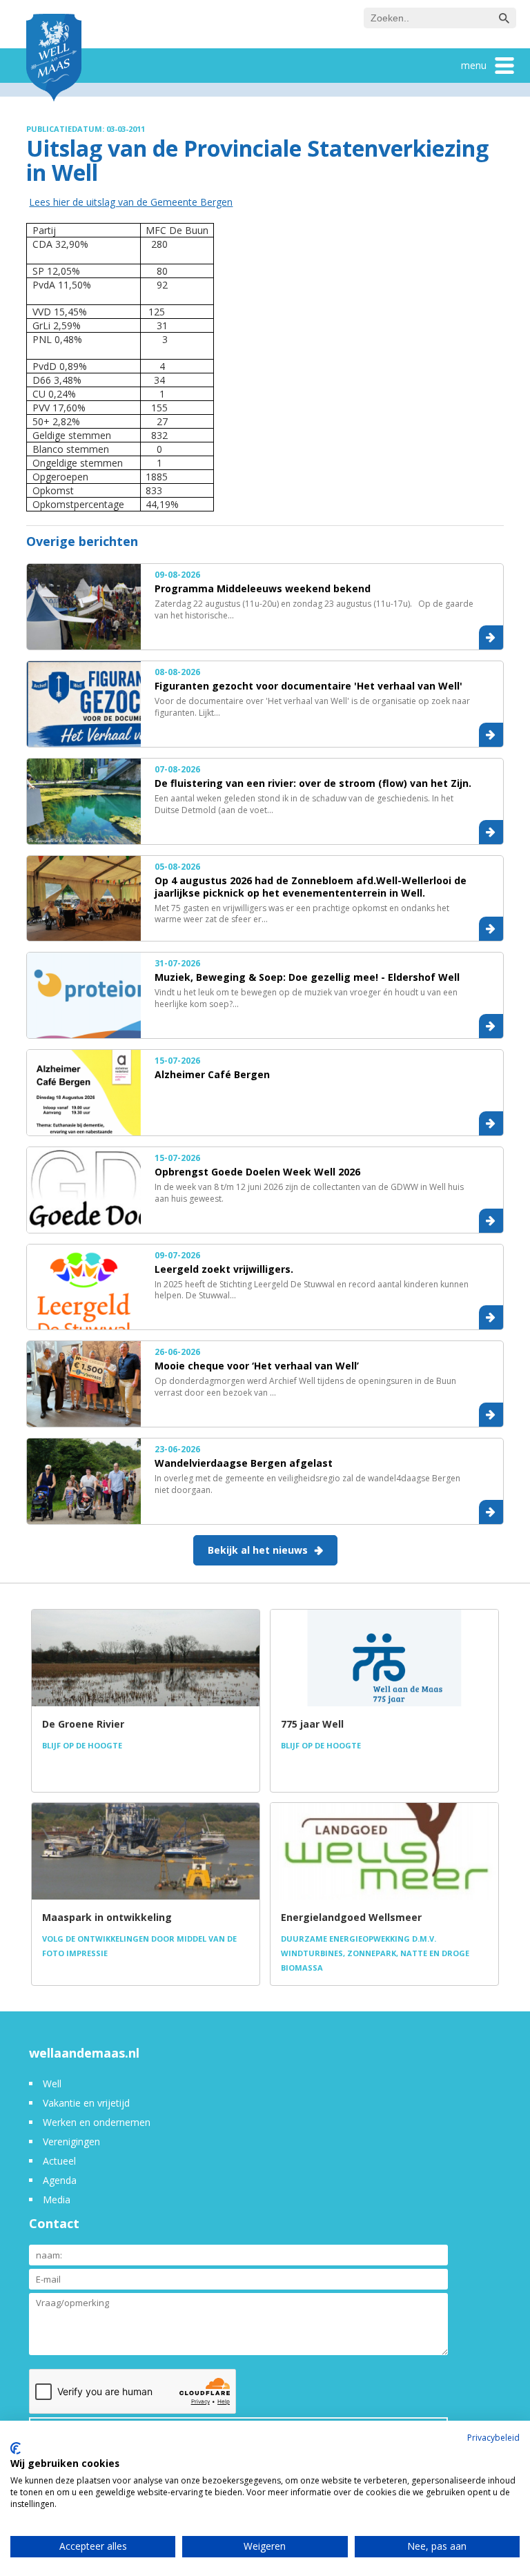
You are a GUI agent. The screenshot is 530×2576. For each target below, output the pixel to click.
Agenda (60, 2180)
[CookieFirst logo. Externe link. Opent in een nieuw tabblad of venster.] (16, 2448)
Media (57, 2199)
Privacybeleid (493, 2438)
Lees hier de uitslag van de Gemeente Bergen (131, 202)
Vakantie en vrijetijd (86, 2103)
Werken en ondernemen (97, 2122)
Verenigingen (71, 2141)
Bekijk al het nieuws (258, 1550)
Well (52, 2084)
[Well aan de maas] (54, 59)
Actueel (59, 2161)
